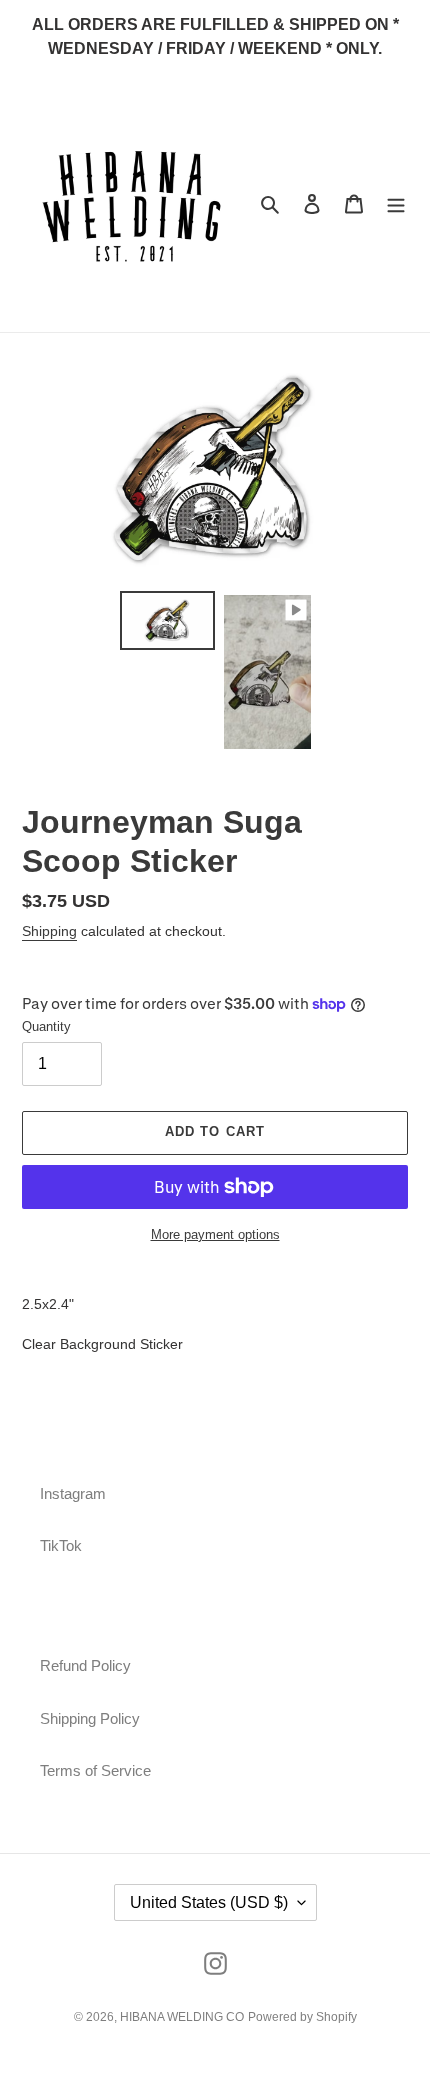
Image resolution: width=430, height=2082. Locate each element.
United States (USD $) (209, 1902)
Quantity (46, 1026)
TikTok (61, 1545)
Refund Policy (85, 1665)
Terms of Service (95, 1770)
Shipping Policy (90, 1718)
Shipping (49, 931)
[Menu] (396, 203)
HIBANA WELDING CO (182, 2017)
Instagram (73, 1493)
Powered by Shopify (302, 2017)
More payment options (215, 1234)
